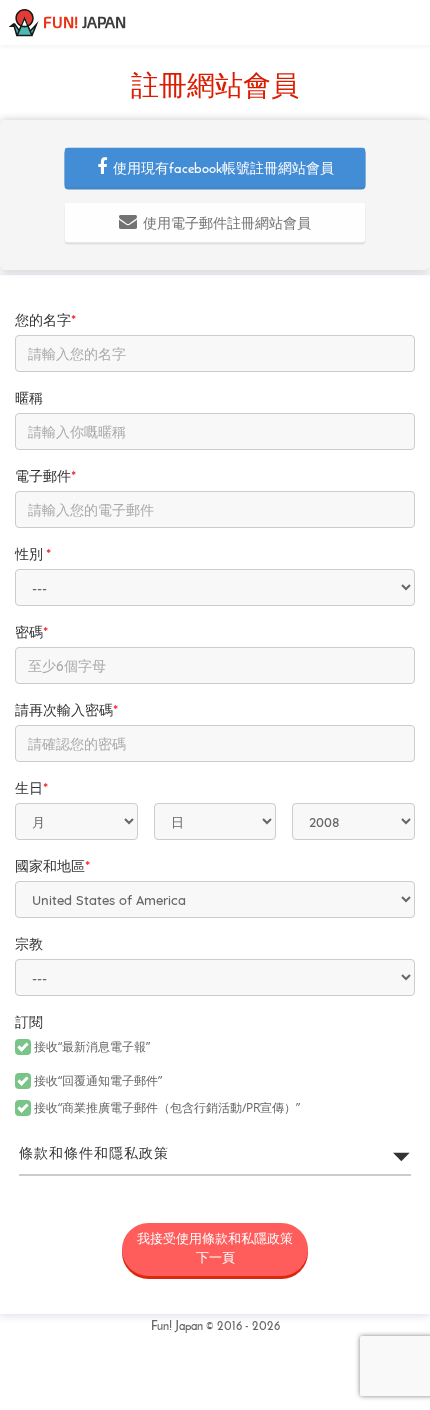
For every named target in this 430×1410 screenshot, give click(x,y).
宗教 (29, 945)
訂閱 (29, 1023)
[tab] (215, 1155)
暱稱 (29, 399)
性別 (33, 555)
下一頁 (215, 1249)
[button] (215, 168)
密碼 (31, 633)
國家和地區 (52, 867)
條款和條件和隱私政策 (94, 1154)
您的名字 (45, 321)
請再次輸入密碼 (66, 711)
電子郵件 (45, 477)
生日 (31, 789)
